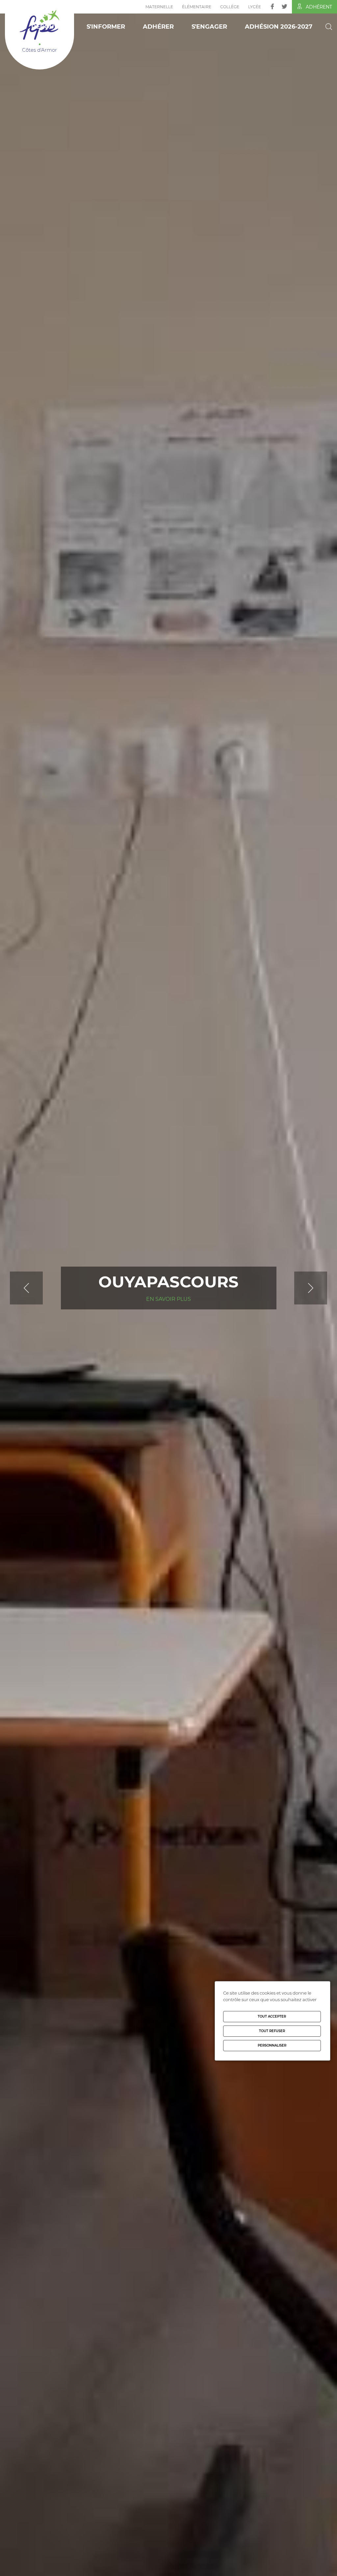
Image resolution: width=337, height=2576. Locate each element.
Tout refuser (272, 2031)
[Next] (294, 1288)
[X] (285, 6)
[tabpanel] (168, 1288)
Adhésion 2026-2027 (279, 27)
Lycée (255, 7)
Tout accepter (272, 2016)
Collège (230, 7)
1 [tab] (154, 2566)
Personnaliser (272, 2045)
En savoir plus (168, 1308)
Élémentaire (197, 7)
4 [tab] (183, 2566)
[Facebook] (272, 6)
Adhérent (319, 7)
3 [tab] (173, 2566)
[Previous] (43, 1288)
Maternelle (159, 7)
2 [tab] (164, 2566)
